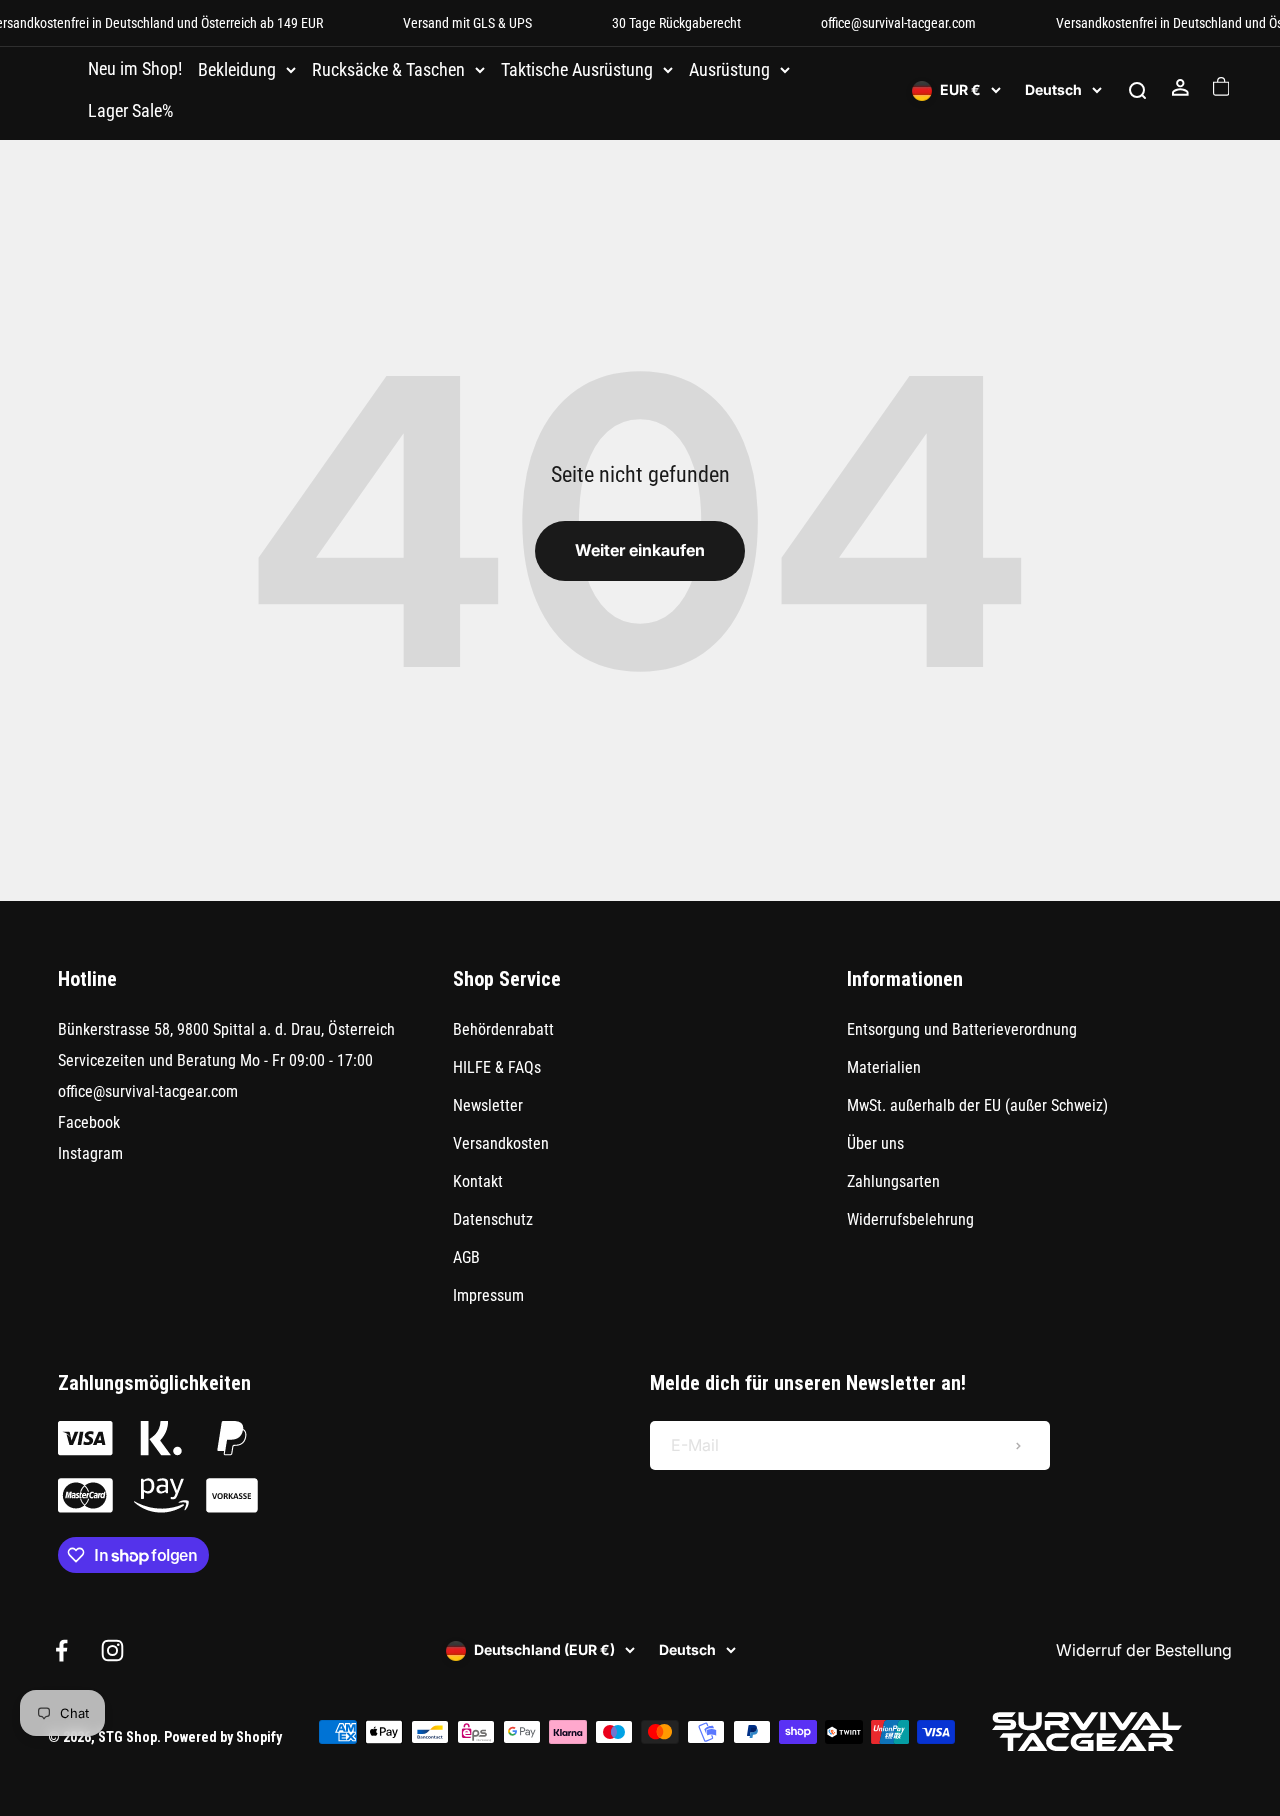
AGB (466, 1257)
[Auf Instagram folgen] (112, 1650)
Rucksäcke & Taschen (388, 70)
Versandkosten (501, 1143)
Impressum (488, 1295)
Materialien (884, 1067)
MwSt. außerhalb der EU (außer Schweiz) (977, 1105)
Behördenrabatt (503, 1029)
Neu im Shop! (135, 68)
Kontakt (478, 1181)
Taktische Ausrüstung (577, 70)
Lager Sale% (130, 110)
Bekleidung (237, 70)
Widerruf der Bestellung (1144, 1650)
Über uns (875, 1143)
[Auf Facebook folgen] (61, 1650)
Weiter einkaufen (640, 550)
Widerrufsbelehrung (910, 1219)
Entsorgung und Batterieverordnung (962, 1029)
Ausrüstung (729, 70)
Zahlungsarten (893, 1181)
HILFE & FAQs (497, 1067)
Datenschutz (493, 1219)
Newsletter (488, 1105)
